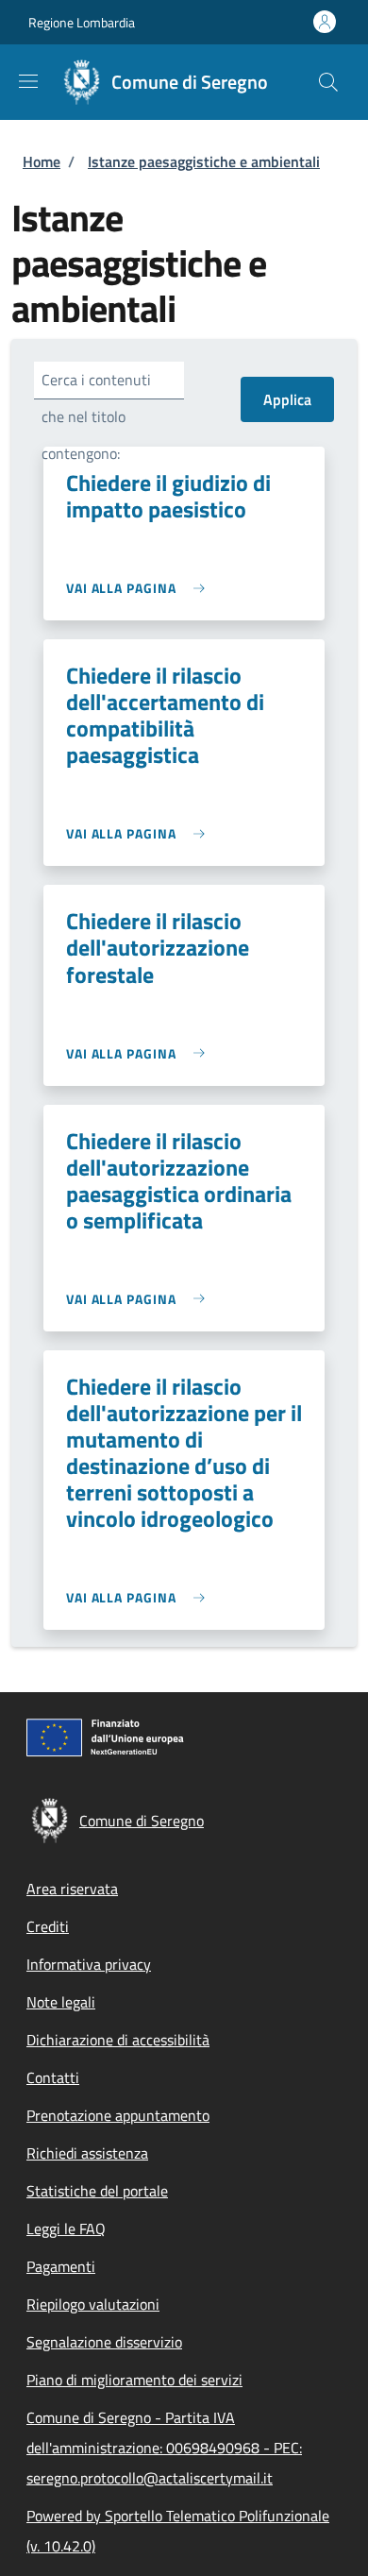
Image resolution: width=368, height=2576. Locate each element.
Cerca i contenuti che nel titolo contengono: (96, 416)
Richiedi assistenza (87, 2153)
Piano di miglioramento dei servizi (134, 2380)
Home (42, 161)
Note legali (61, 2002)
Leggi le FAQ (66, 2229)
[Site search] (328, 82)
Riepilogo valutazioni (93, 2304)
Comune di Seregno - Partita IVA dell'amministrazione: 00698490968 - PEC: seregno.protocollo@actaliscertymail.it (164, 2448)
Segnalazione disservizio (104, 2342)
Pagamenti (61, 2266)
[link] (140, 588)
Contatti (53, 2077)
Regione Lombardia (82, 22)
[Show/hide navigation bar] (28, 81)
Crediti (48, 1926)
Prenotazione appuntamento (118, 2115)
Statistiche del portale (97, 2191)
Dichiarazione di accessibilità (118, 2040)
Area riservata (72, 1889)
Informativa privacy (89, 1964)
